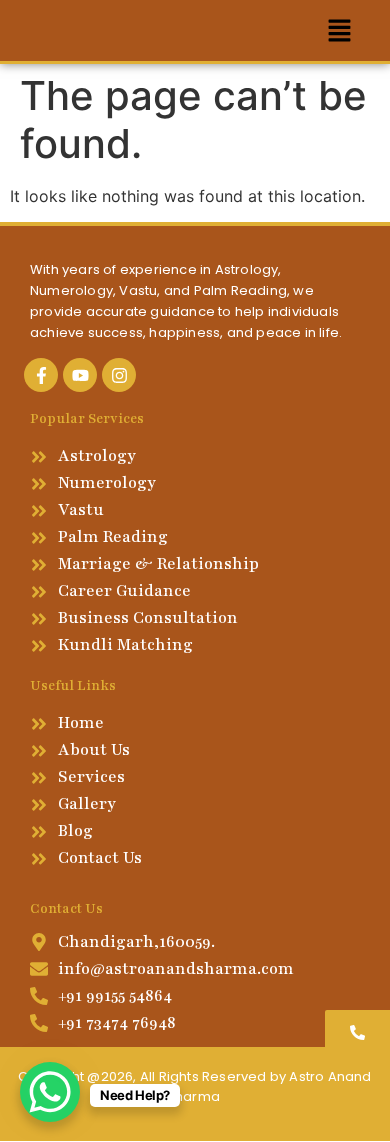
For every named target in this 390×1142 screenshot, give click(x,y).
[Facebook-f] (41, 375)
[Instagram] (119, 375)
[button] (340, 30)
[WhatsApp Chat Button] (50, 1092)
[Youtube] (80, 375)
